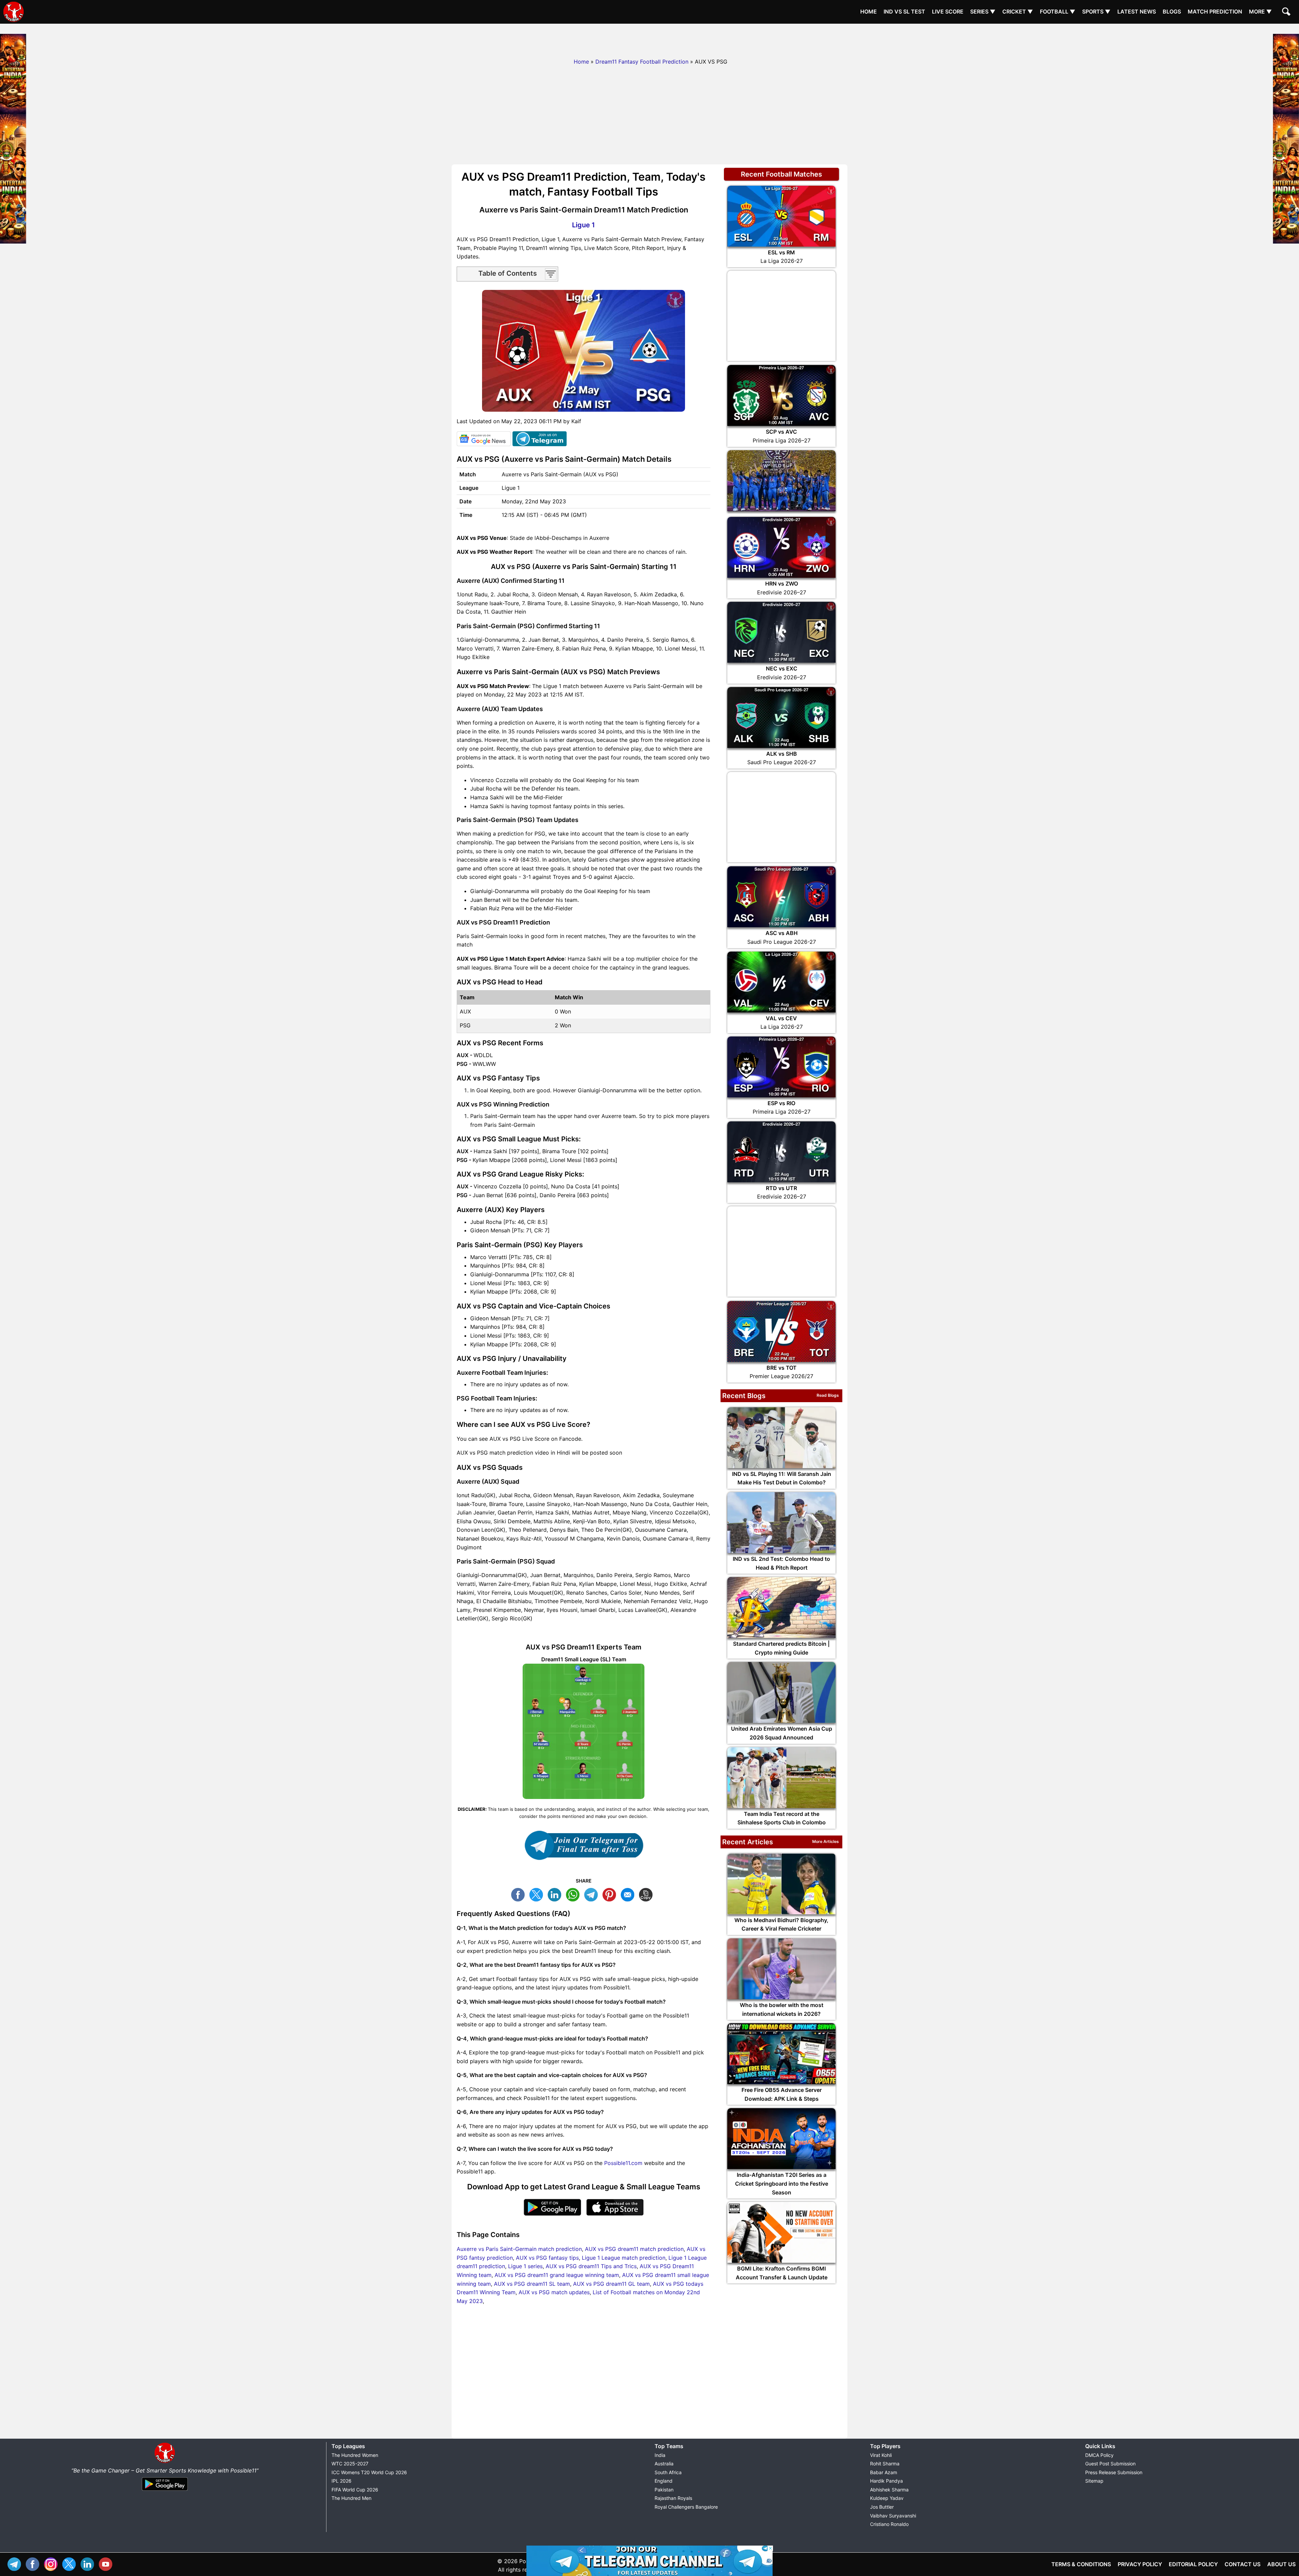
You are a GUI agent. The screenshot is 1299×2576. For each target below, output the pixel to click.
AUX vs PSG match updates (554, 2292)
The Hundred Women (355, 2455)
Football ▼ (1058, 12)
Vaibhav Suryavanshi (893, 2516)
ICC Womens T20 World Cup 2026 (369, 2472)
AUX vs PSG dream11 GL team (611, 2284)
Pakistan (664, 2490)
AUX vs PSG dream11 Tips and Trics (591, 2266)
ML (629, 1894)
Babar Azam (884, 2472)
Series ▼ (983, 12)
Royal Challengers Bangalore (686, 2507)
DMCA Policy (1099, 2455)
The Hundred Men (351, 2498)
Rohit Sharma (885, 2464)
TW (538, 1894)
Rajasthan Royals (673, 2498)
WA (574, 1894)
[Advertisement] (649, 39)
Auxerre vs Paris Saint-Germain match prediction (519, 2249)
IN (89, 2563)
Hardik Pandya (886, 2481)
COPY (647, 1894)
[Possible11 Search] (1287, 13)
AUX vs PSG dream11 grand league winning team (557, 2275)
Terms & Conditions (1081, 2564)
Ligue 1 (584, 225)
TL (593, 1894)
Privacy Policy (1140, 2564)
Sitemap (1094, 2481)
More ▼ (1260, 12)
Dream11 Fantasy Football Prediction (642, 62)
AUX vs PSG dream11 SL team (532, 2284)
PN (611, 1894)
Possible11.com (623, 2163)
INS (52, 2563)
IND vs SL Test (904, 12)
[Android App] (165, 2491)
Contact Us (1243, 2564)
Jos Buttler (882, 2507)
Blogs (1172, 12)
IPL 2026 (341, 2481)
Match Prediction (1215, 12)
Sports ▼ (1096, 12)
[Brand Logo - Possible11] (165, 2462)
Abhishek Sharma (889, 2490)
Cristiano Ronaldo (889, 2524)
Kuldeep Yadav (887, 2498)
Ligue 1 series (525, 2266)
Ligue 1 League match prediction (624, 2258)
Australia (664, 2464)
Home (869, 12)
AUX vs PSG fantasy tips (547, 2258)
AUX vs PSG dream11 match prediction (634, 2249)
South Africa (668, 2472)
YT (107, 2563)
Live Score (948, 12)
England (664, 2481)
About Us (1281, 2564)
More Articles (826, 1841)
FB (520, 1894)
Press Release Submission (1114, 2472)
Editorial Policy (1193, 2564)
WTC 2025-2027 (350, 2464)
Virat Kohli (881, 2455)
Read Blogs (828, 1395)
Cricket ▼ (1018, 12)
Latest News (1137, 12)
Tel (16, 2563)
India (660, 2455)
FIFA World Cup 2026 (355, 2490)
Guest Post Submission (1110, 2464)
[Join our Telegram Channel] (584, 1845)
